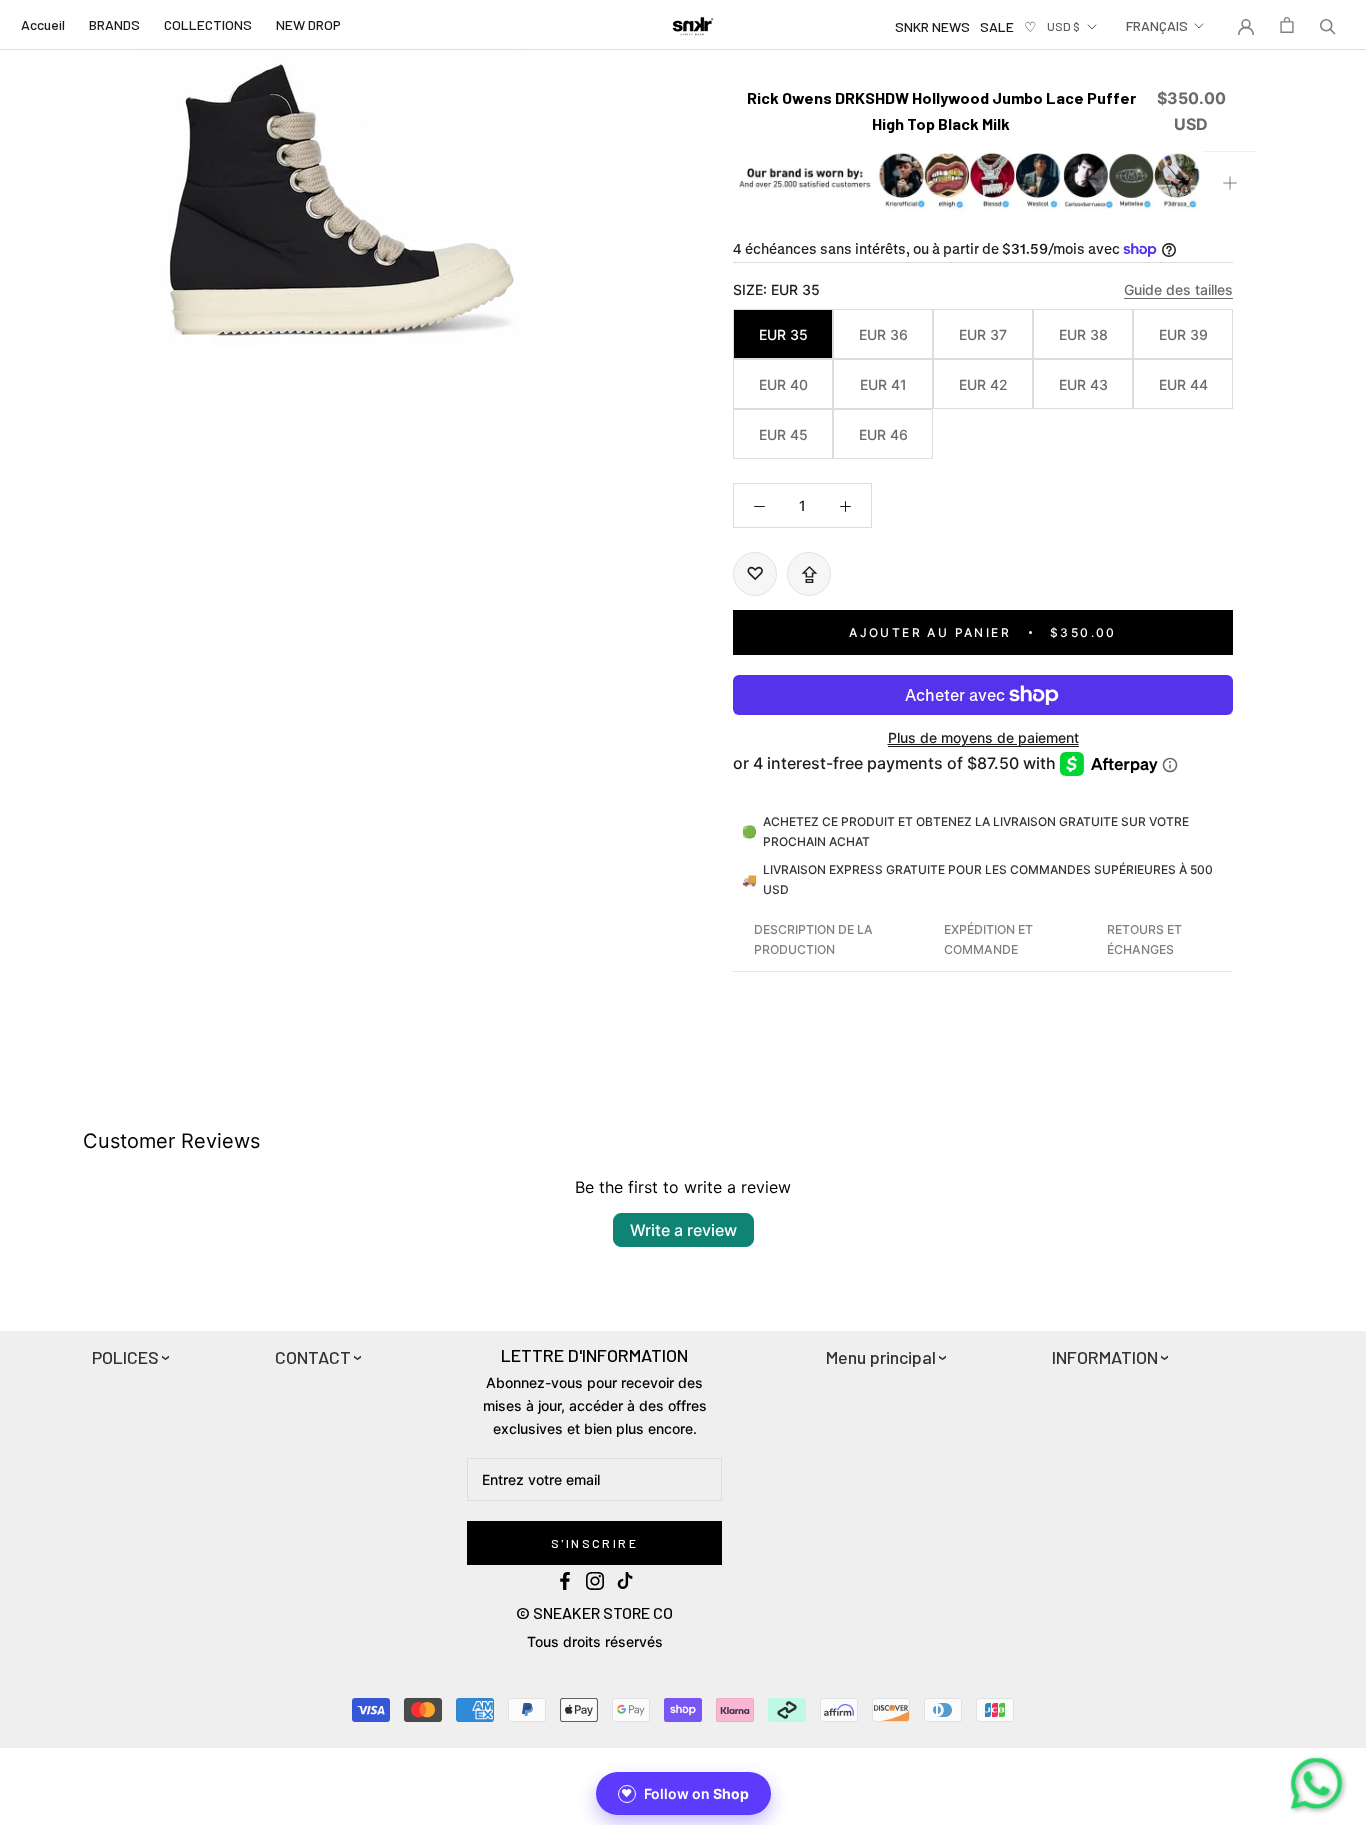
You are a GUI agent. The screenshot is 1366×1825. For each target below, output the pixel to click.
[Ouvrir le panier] (1287, 25)
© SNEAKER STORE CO (594, 1612)
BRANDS (114, 24)
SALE (997, 26)
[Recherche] (1328, 25)
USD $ (1063, 26)
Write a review (683, 1230)
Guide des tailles (1178, 289)
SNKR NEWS (932, 26)
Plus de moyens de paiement (983, 737)
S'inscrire (594, 1543)
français (1157, 25)
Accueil (43, 24)
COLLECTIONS (208, 24)
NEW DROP (308, 24)
